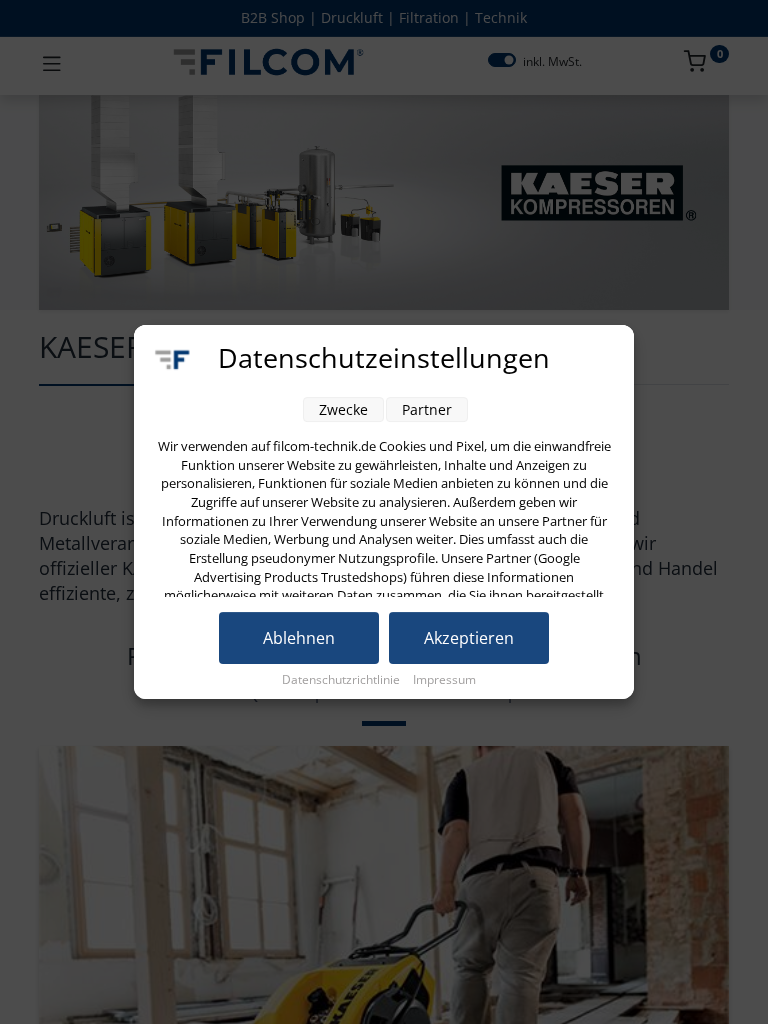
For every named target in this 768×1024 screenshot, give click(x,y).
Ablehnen (299, 638)
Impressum (444, 679)
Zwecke (343, 409)
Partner (427, 409)
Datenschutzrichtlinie (342, 679)
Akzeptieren (469, 638)
